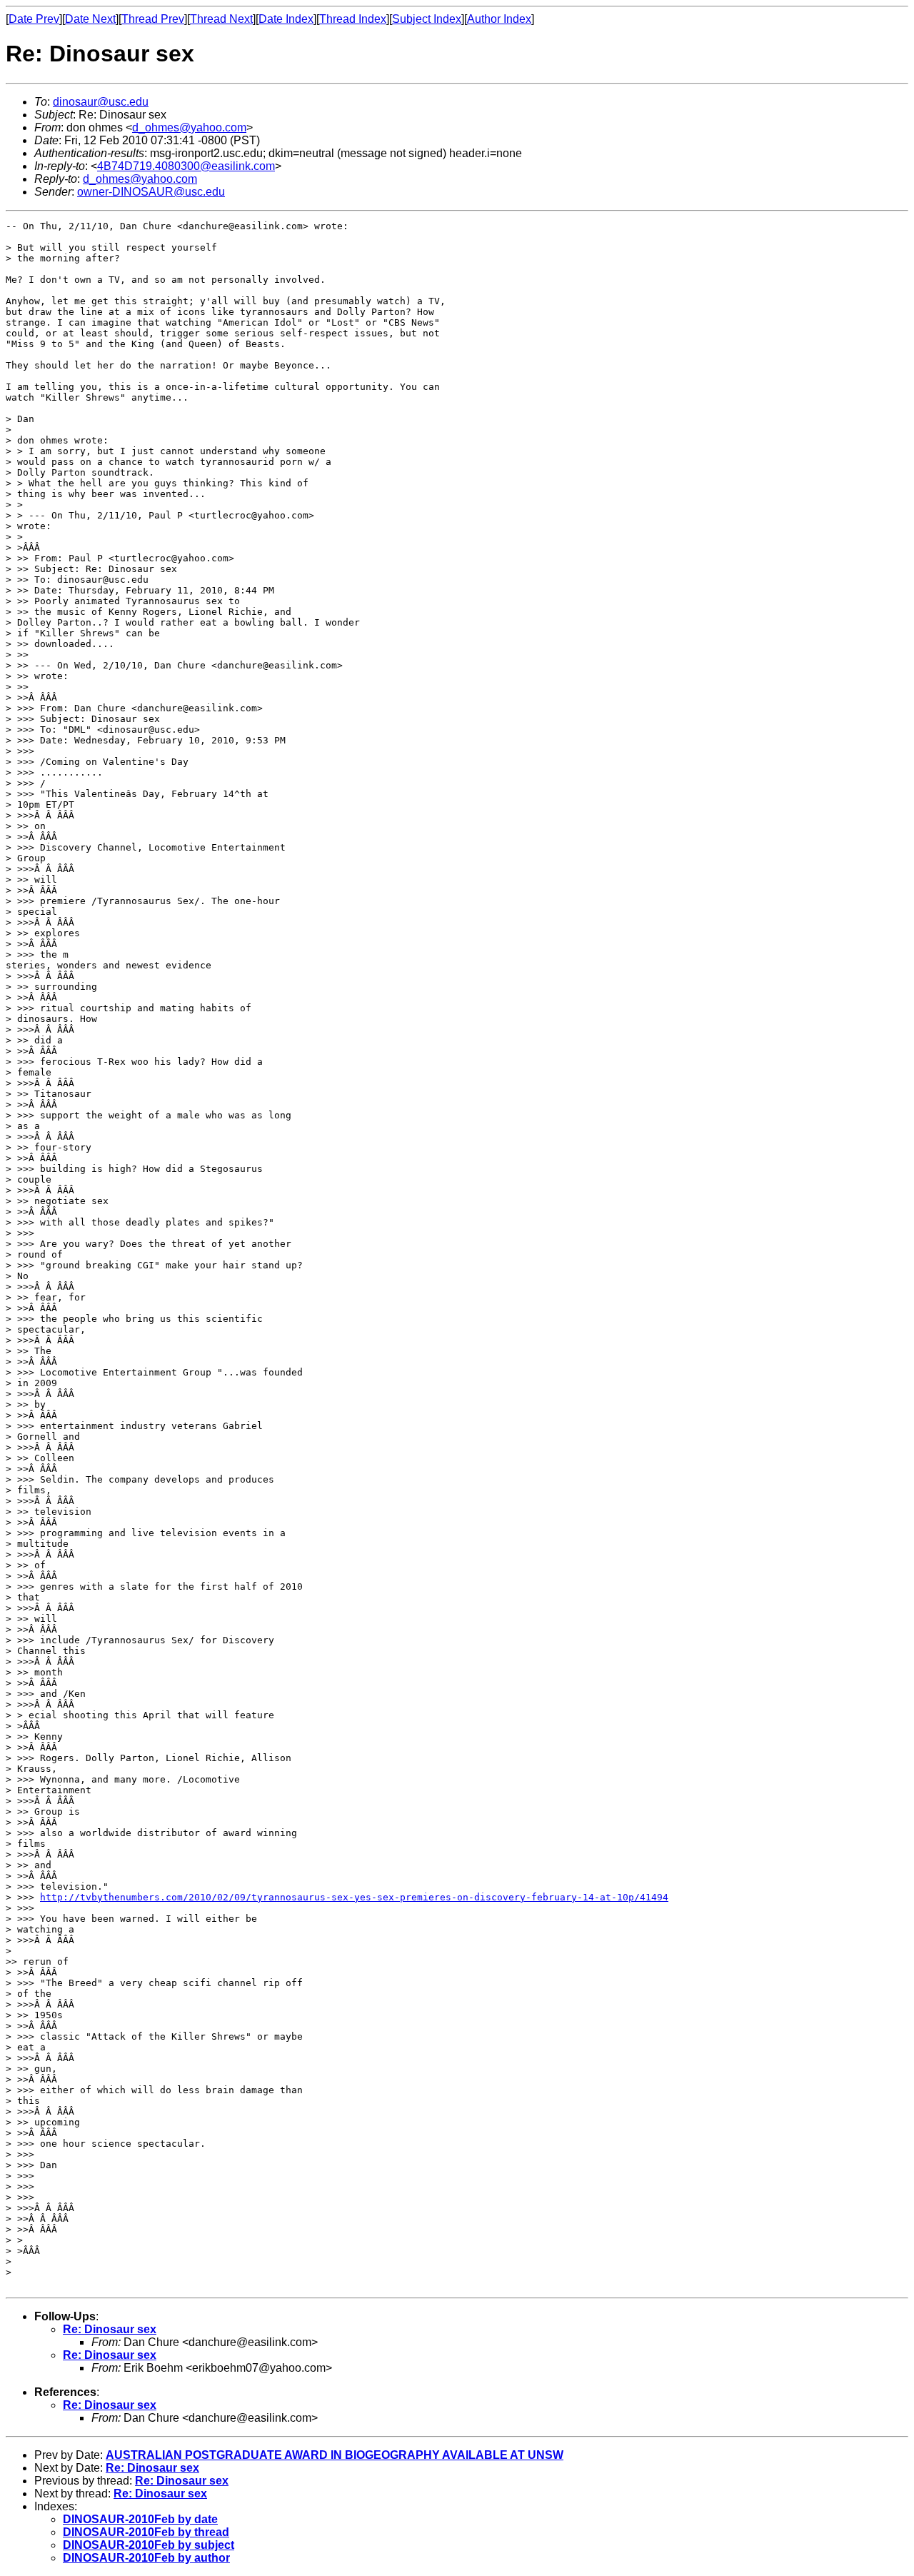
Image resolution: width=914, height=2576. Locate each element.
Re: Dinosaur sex (110, 2329)
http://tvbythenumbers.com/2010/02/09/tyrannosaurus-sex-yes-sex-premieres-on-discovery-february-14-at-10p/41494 (354, 1897)
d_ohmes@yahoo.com (189, 127)
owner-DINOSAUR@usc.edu (151, 192)
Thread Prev (153, 19)
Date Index (286, 19)
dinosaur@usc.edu (101, 102)
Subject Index (427, 19)
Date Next (90, 19)
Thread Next (221, 19)
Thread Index (353, 19)
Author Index (499, 19)
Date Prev (34, 19)
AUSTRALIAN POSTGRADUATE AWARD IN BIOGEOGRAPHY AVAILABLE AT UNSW (335, 2455)
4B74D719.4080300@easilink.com (186, 166)
